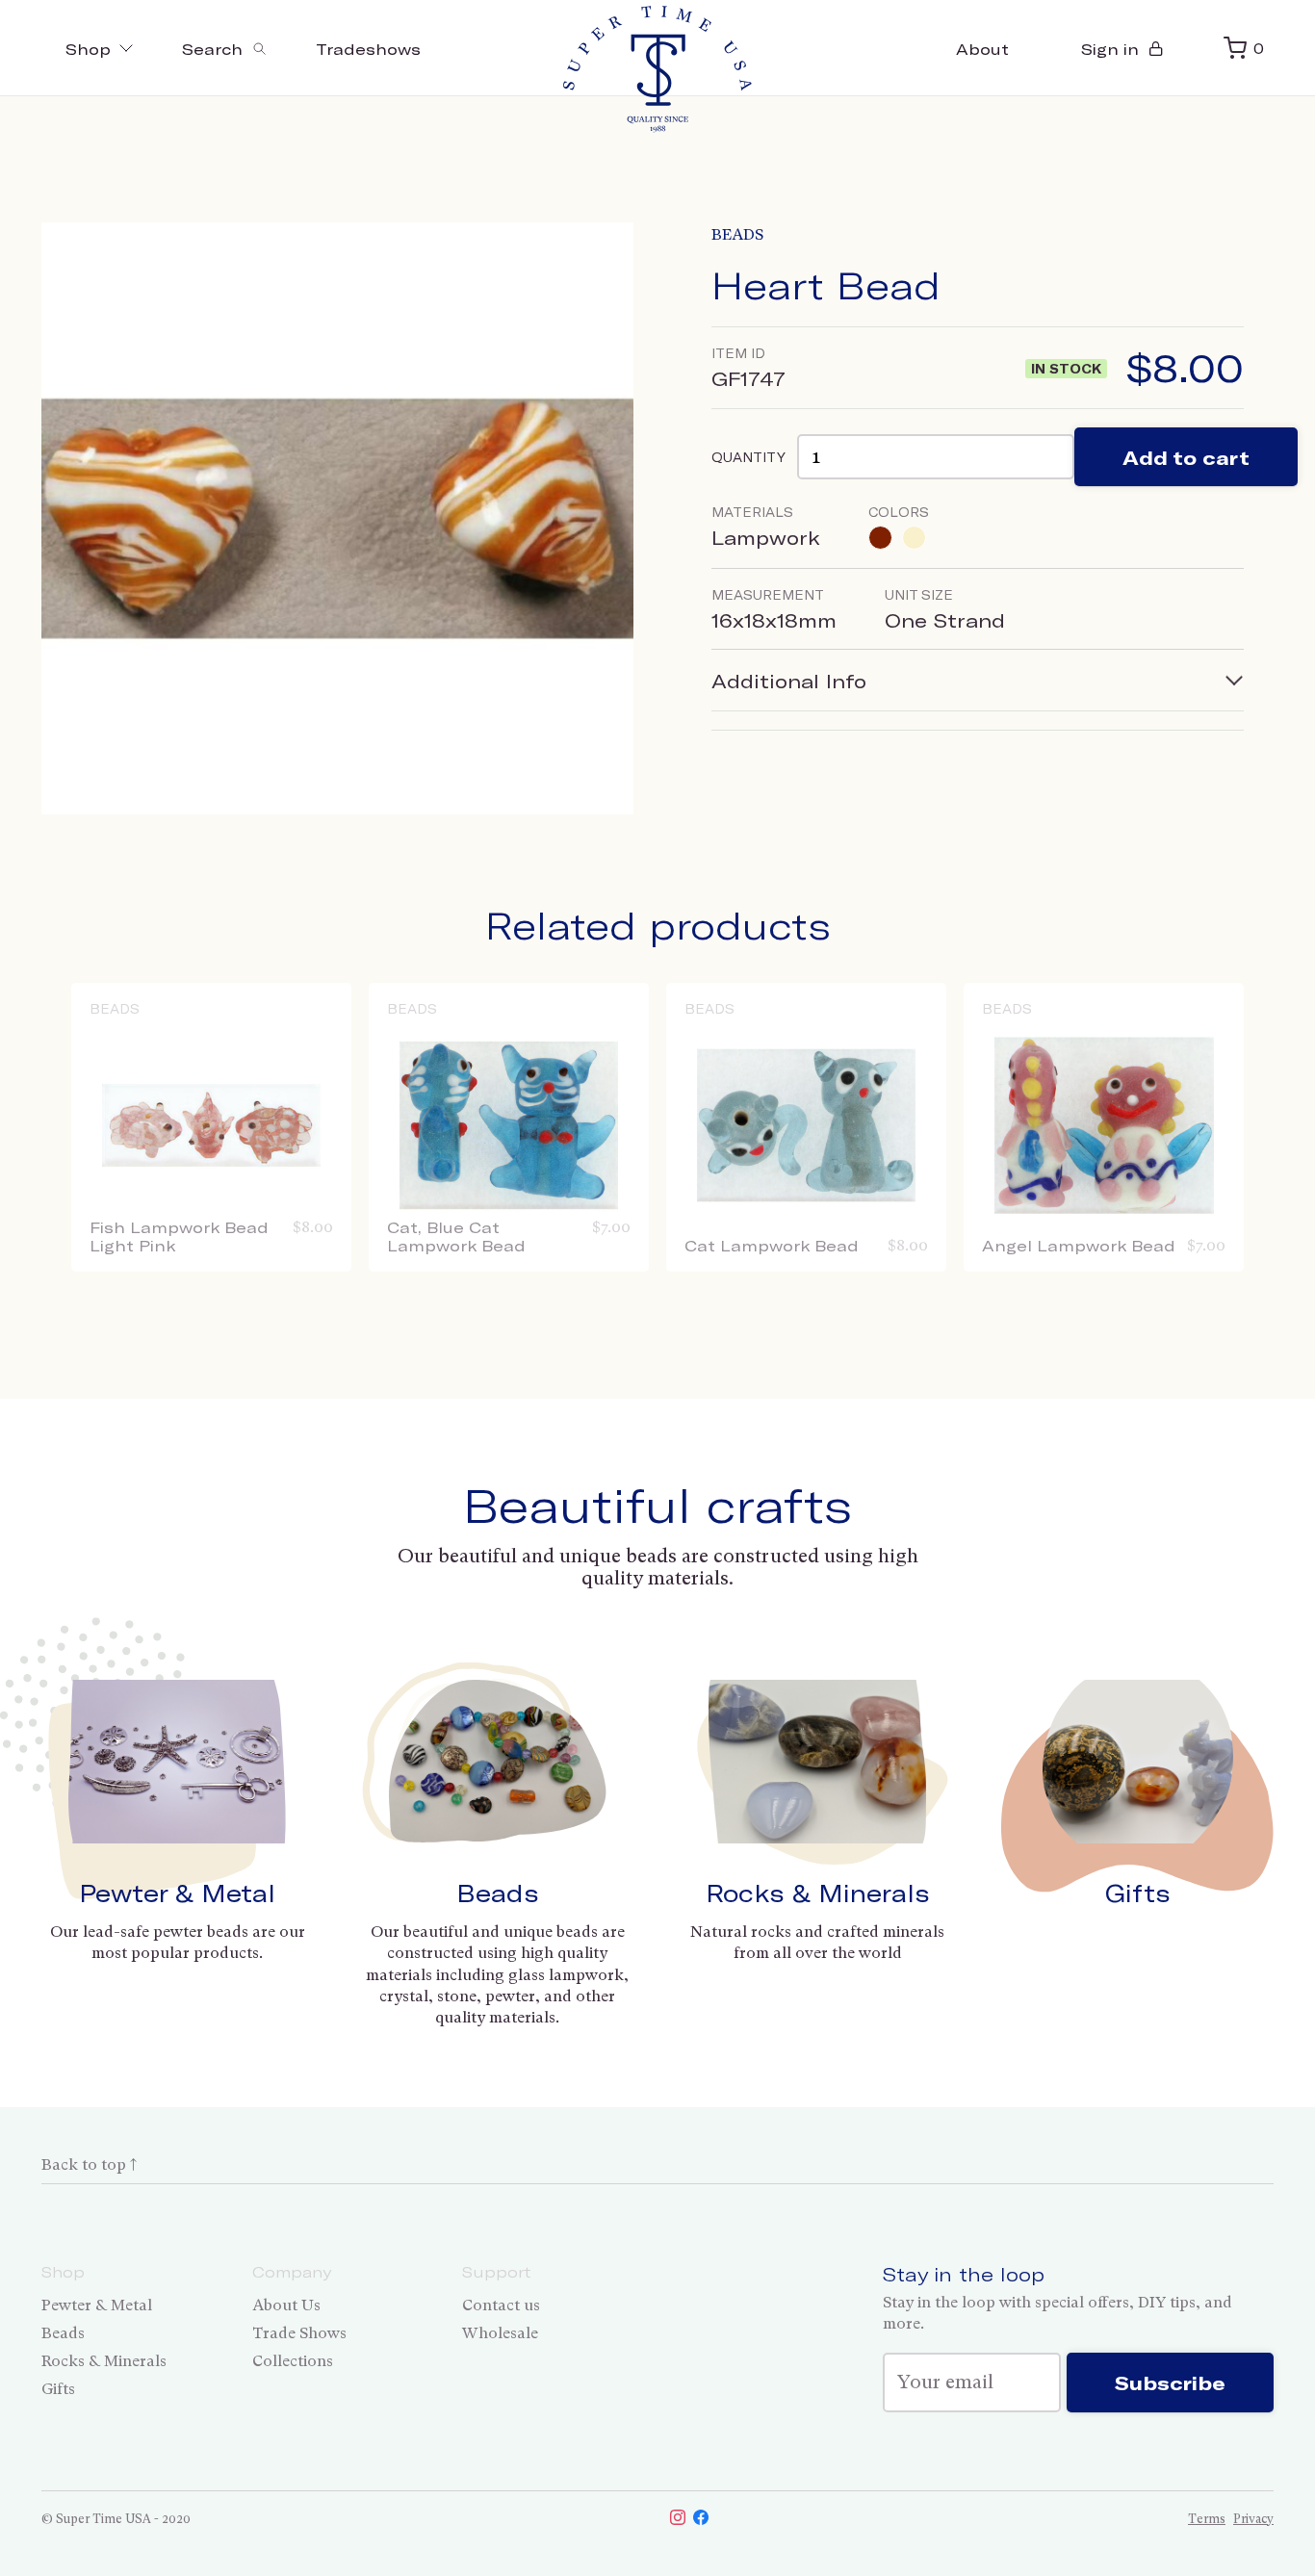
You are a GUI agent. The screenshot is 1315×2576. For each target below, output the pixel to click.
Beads (737, 234)
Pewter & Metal (177, 1893)
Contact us (501, 2305)
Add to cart (1186, 457)
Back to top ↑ (89, 2164)
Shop (88, 49)
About (982, 49)
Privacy (1253, 2519)
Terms (1207, 2519)
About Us (286, 2305)
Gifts (1138, 1893)
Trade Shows (299, 2333)
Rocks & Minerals (818, 1893)
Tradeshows (368, 49)
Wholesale (500, 2333)
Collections (293, 2361)
